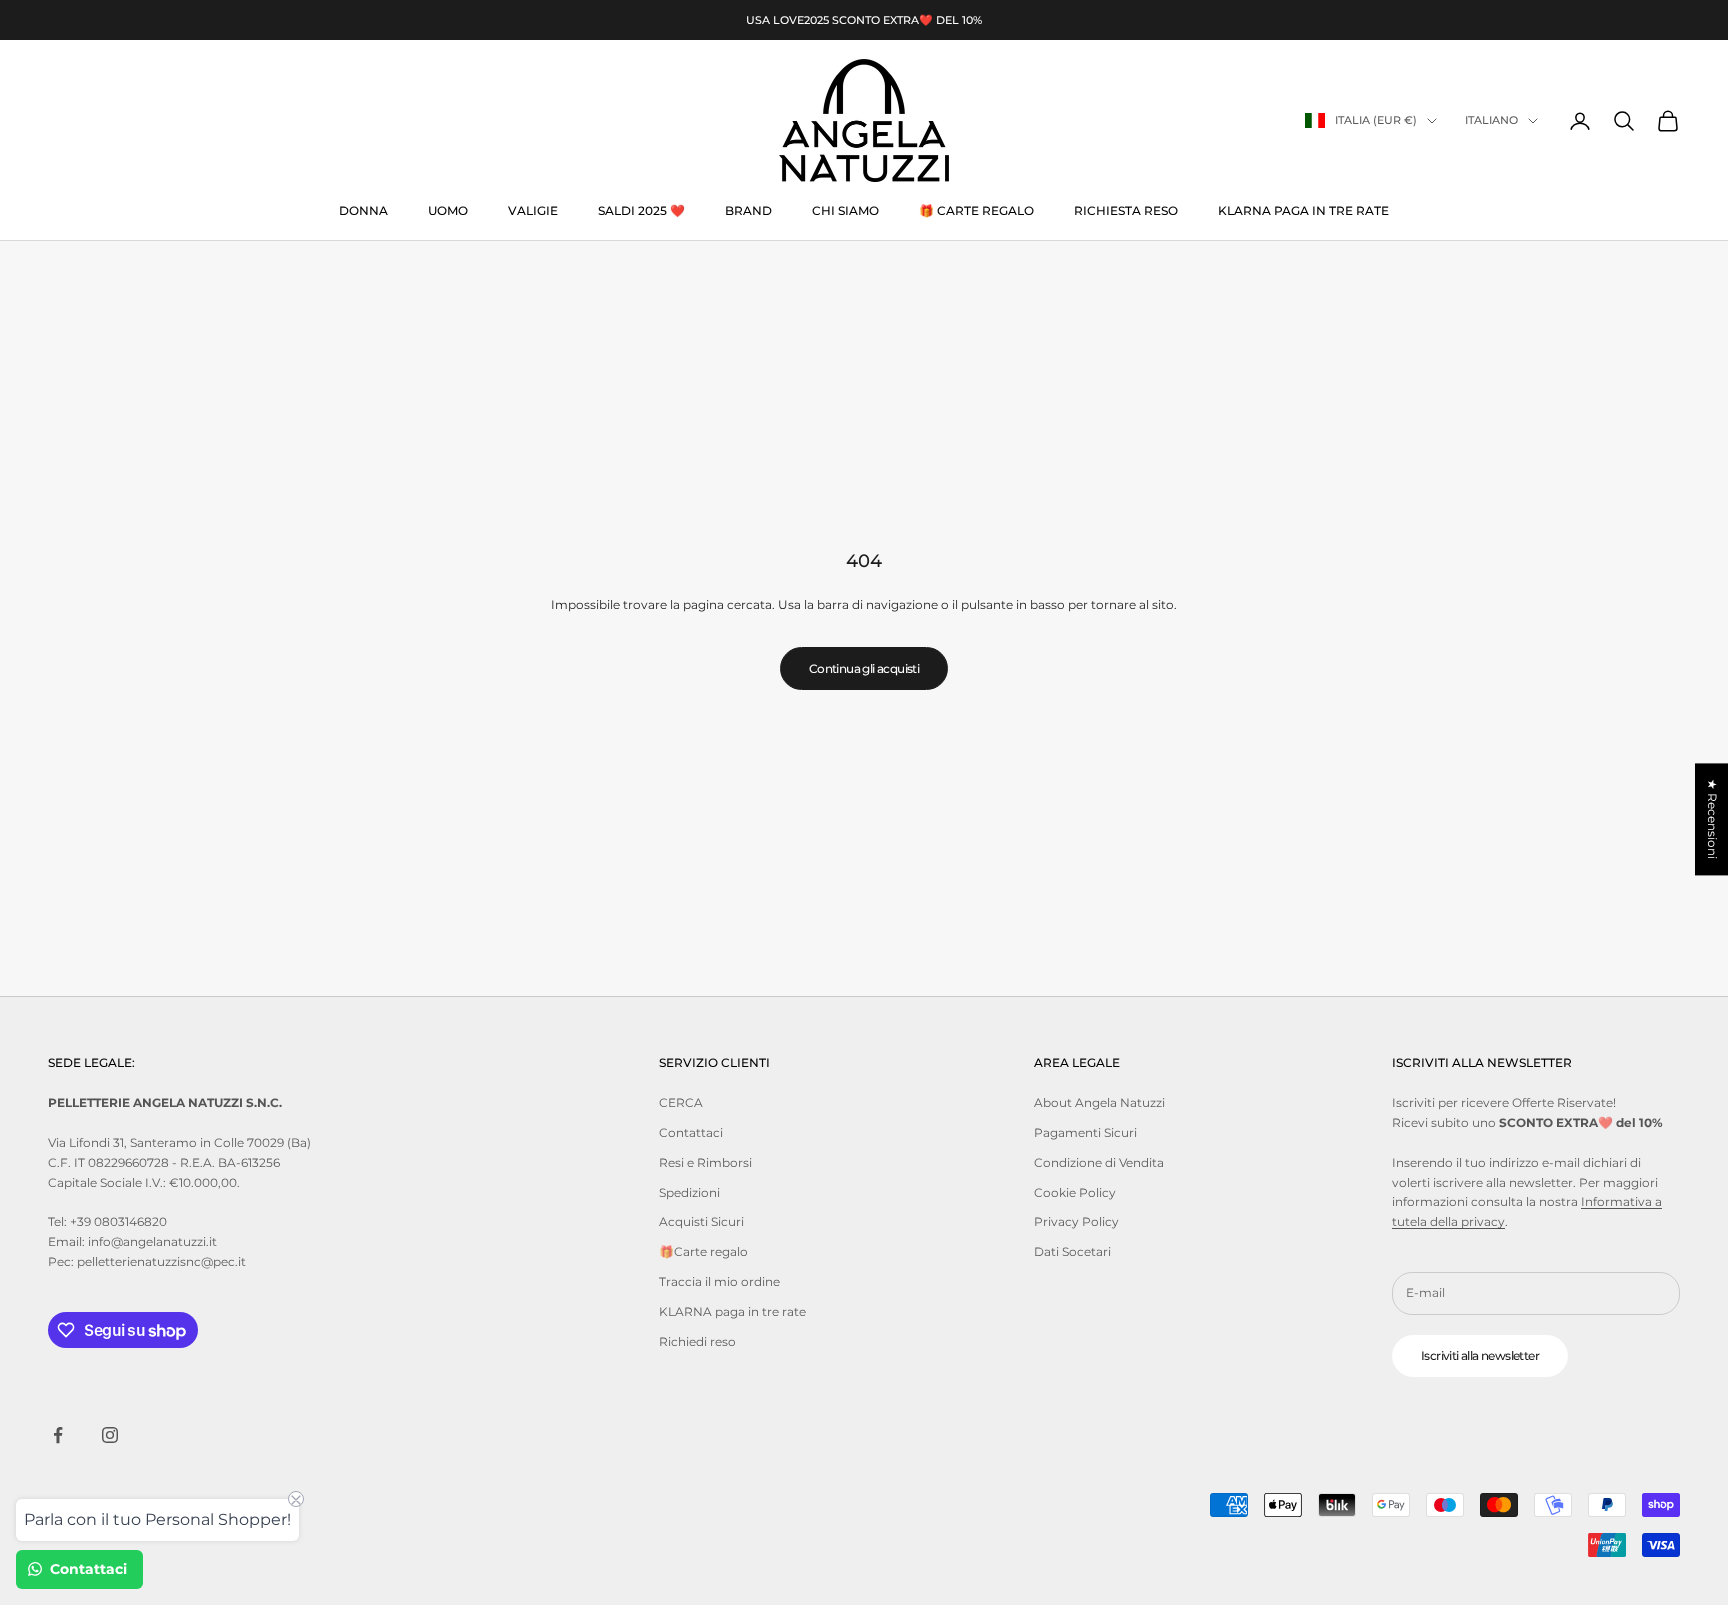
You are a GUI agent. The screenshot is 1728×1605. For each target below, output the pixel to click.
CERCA (681, 1102)
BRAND (748, 210)
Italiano (1491, 121)
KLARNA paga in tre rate (1303, 210)
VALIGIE (533, 210)
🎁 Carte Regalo (976, 210)
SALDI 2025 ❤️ (641, 210)
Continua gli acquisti (864, 668)
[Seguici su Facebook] (58, 1435)
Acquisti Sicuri (701, 1221)
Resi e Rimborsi (705, 1162)
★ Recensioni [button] (1712, 819)
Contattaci (691, 1132)
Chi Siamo (845, 210)
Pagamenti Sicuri (1085, 1132)
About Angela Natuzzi (1099, 1102)
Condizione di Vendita (1099, 1162)
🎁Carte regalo (703, 1251)
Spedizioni (689, 1192)
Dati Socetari (1072, 1251)
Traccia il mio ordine (719, 1281)
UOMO (448, 210)
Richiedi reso (697, 1341)
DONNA (363, 210)
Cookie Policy (1075, 1192)
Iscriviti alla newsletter (1480, 1355)
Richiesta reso (1126, 210)
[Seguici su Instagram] (110, 1435)
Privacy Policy (1076, 1221)
